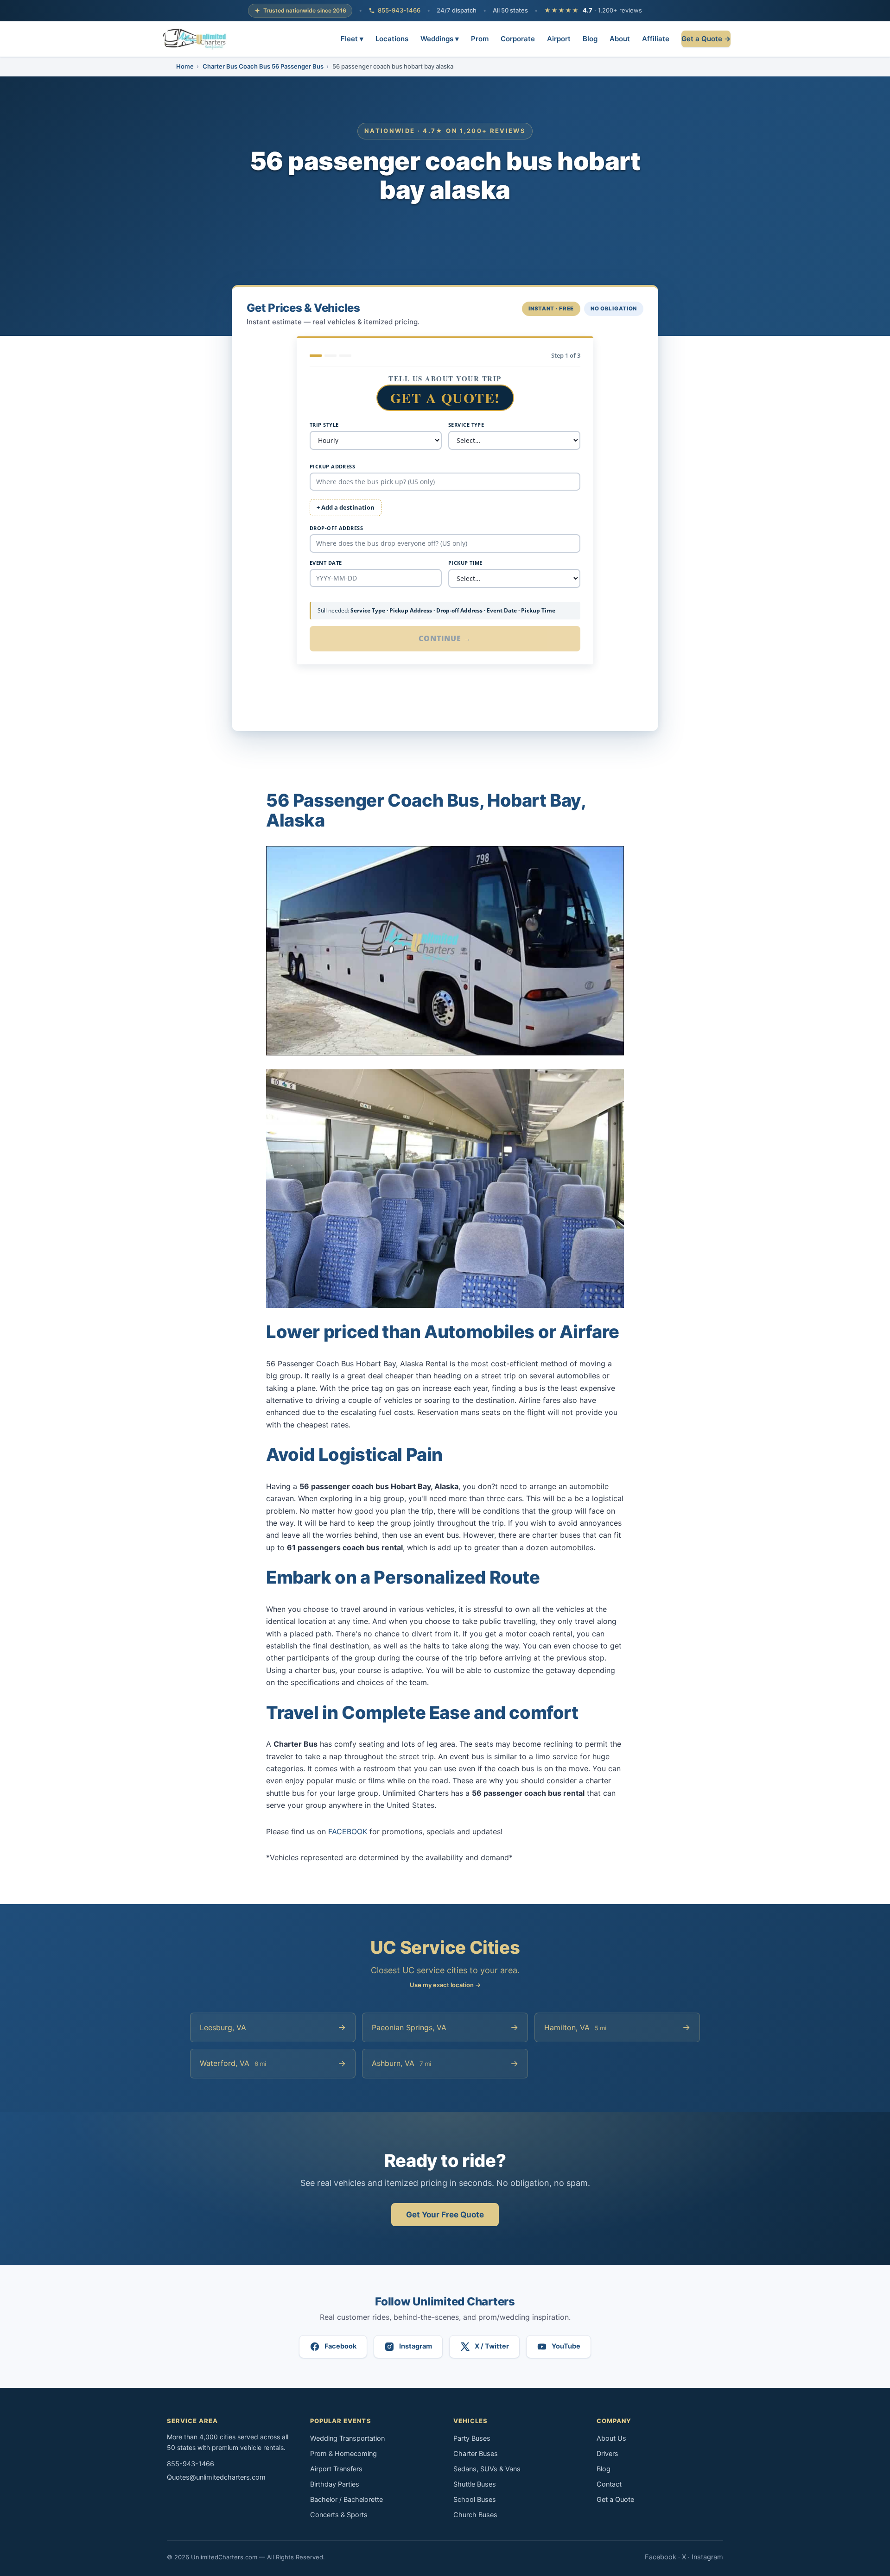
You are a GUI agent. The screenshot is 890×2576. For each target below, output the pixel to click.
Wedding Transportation (347, 2438)
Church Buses (475, 2515)
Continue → (445, 638)
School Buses (475, 2500)
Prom (480, 38)
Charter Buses (476, 2454)
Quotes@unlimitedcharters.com (216, 2477)
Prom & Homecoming (343, 2454)
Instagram (707, 2557)
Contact (609, 2484)
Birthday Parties (335, 2484)
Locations (392, 38)
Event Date (326, 563)
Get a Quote (615, 2500)
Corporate (518, 38)
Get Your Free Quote (445, 2215)
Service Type (466, 425)
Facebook (661, 2557)
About (620, 38)
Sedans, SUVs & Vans (487, 2469)
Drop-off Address (336, 528)
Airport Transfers (336, 2469)
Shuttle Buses (475, 2484)
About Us (611, 2438)
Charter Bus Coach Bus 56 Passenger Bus (263, 66)
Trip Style (324, 425)
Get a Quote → (706, 38)
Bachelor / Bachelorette (346, 2500)
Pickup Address (332, 466)
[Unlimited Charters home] (194, 39)
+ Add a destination (346, 507)
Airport (559, 38)
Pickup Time (465, 563)
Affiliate (656, 38)
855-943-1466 (399, 10)
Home (185, 66)
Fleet (352, 38)
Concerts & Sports (339, 2515)
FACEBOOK (348, 1831)
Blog (590, 38)
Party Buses (472, 2438)
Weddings (440, 38)
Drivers (607, 2454)
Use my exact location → (445, 1985)
